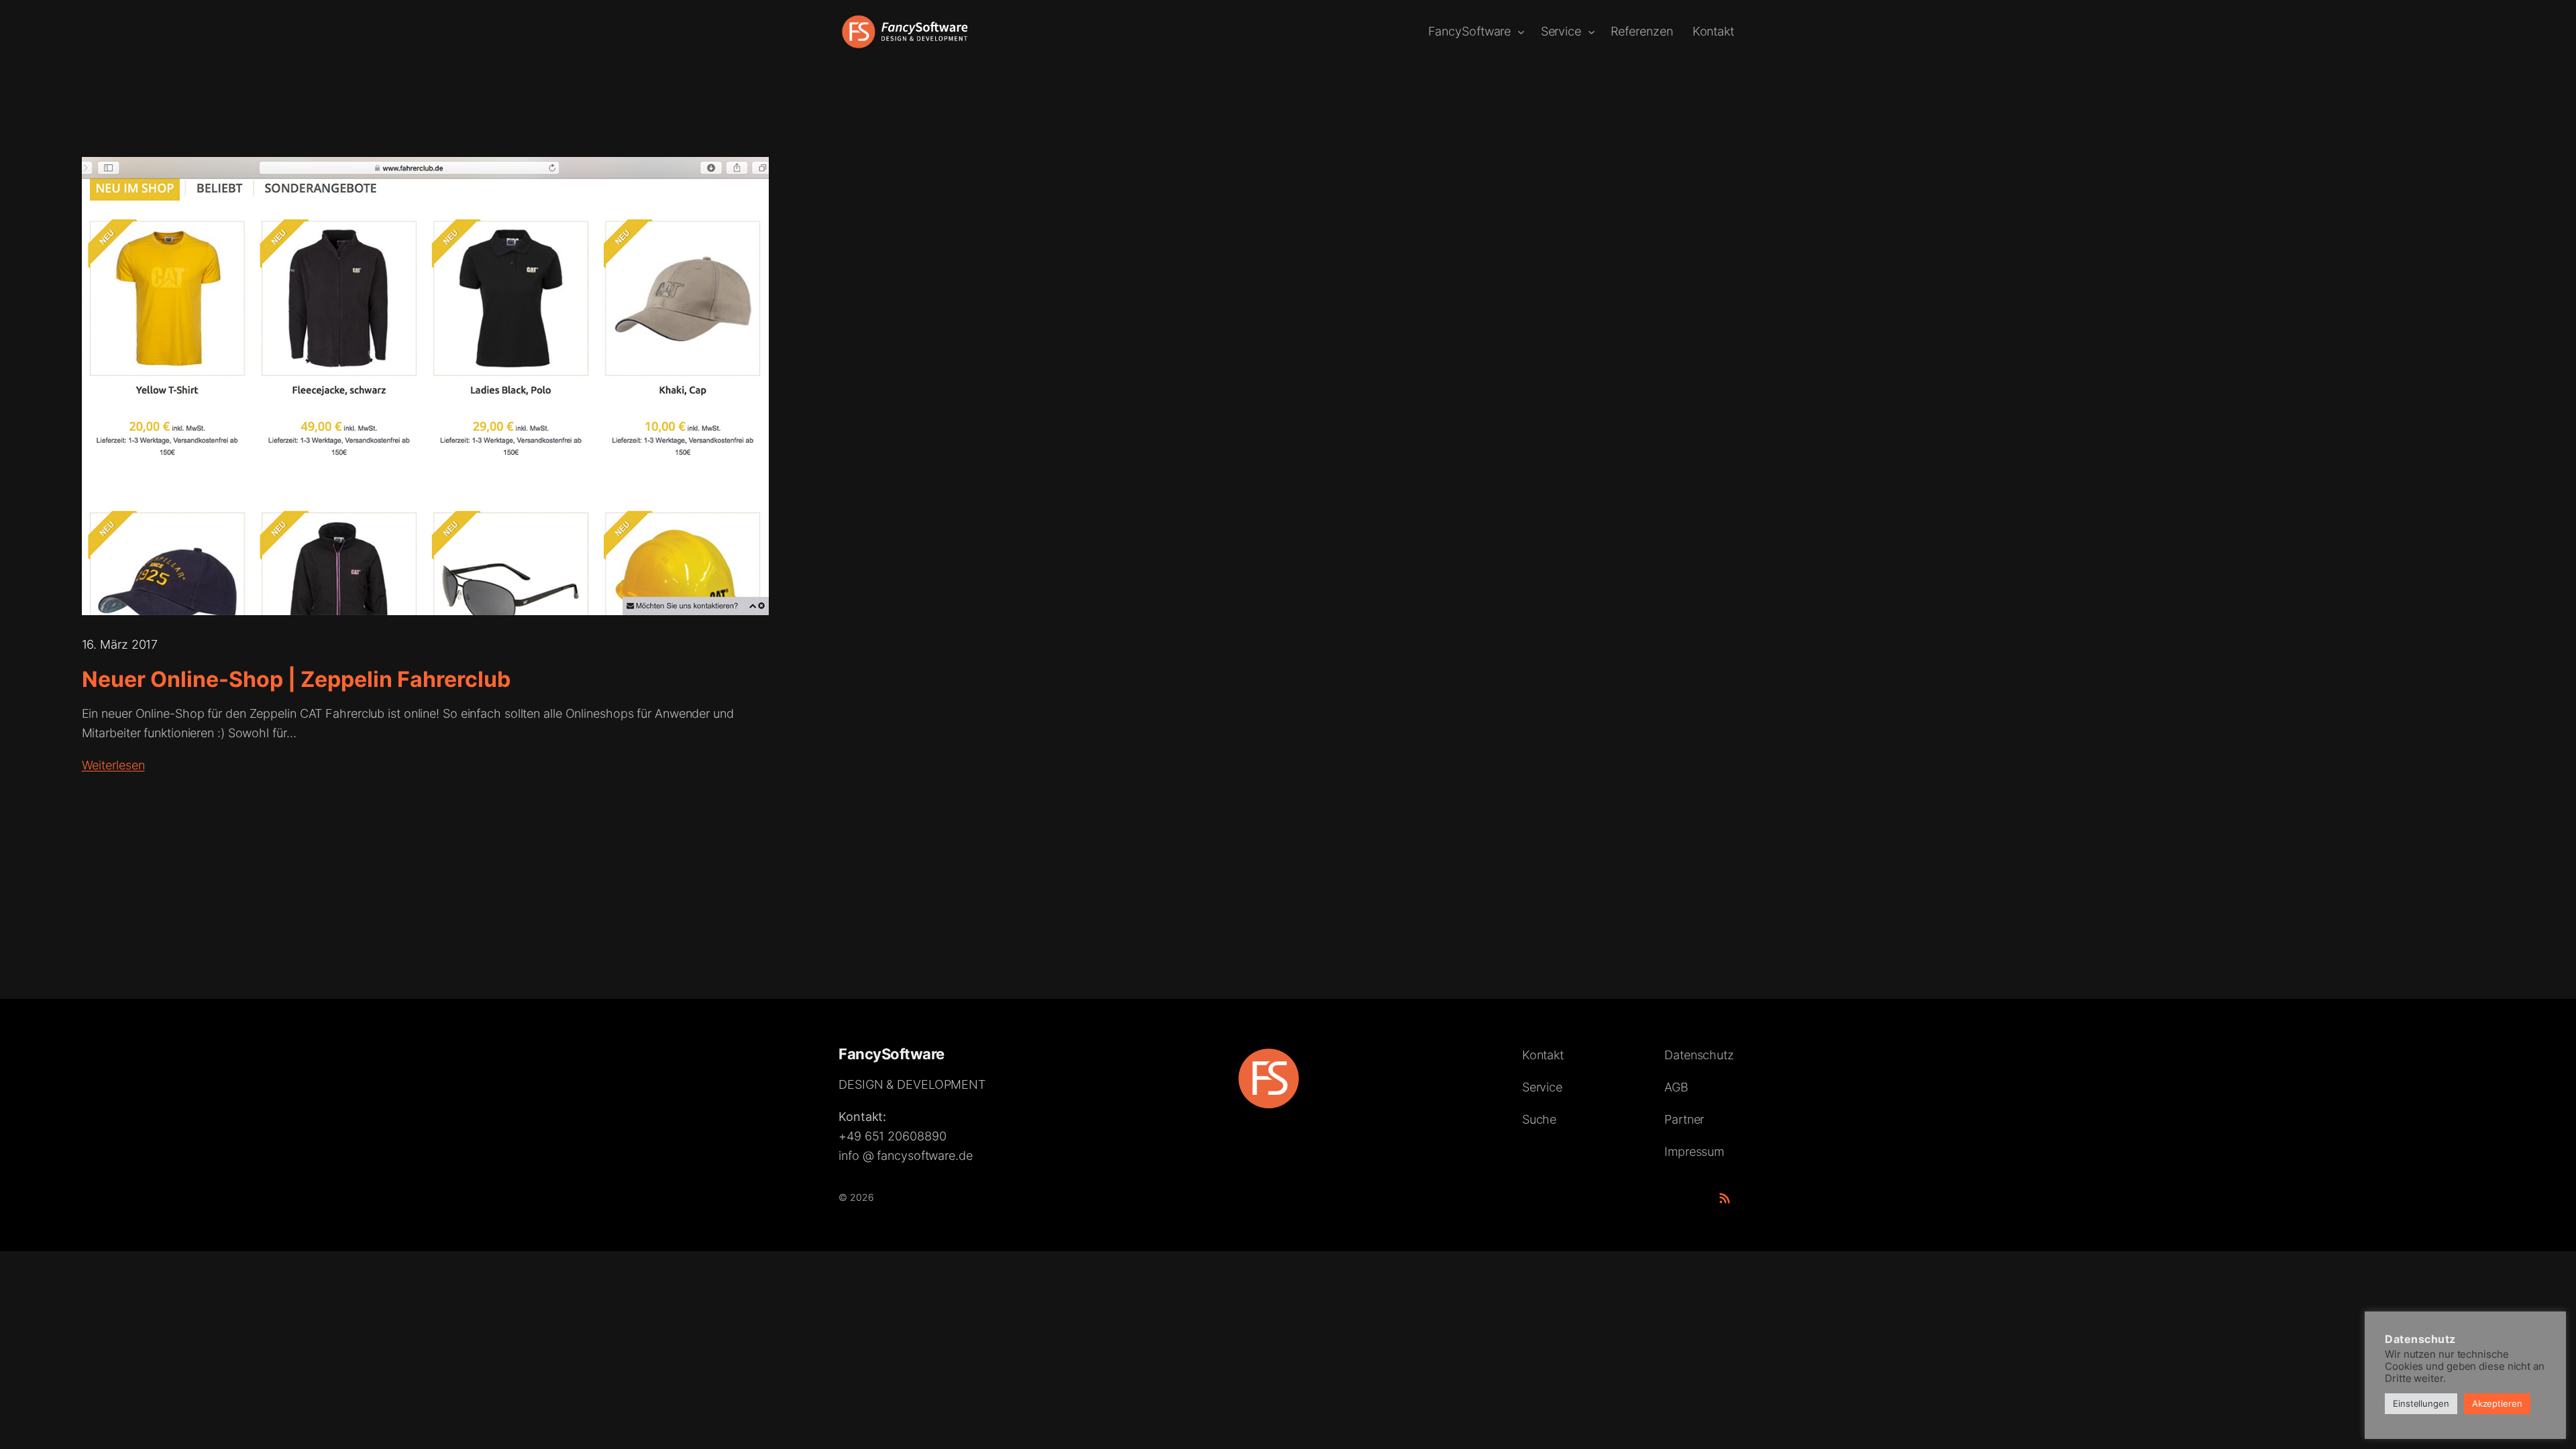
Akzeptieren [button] (2497, 1403)
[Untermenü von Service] (1592, 32)
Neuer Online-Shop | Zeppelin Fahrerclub (296, 680)
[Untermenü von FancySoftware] (1521, 32)
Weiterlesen (113, 765)
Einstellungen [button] (2421, 1403)
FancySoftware (892, 1054)
